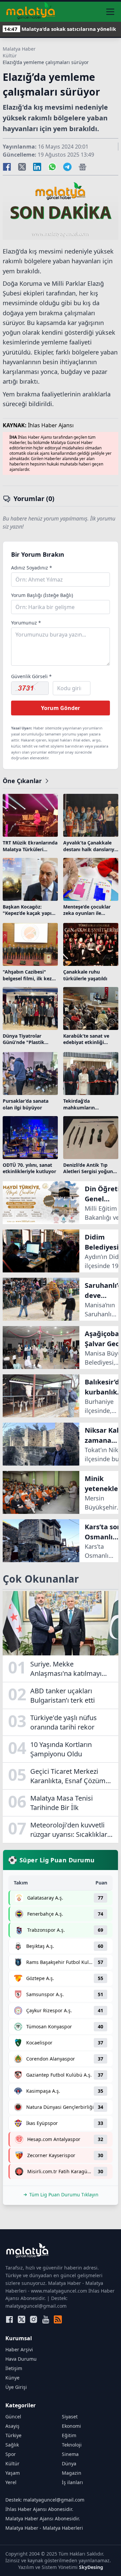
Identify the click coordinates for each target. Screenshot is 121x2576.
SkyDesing (91, 2567)
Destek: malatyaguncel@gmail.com (45, 2500)
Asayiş (12, 2426)
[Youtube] (46, 2319)
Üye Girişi (16, 2387)
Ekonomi (71, 2426)
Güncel (13, 2417)
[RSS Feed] (58, 2319)
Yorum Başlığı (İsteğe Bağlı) (42, 595)
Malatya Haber (19, 49)
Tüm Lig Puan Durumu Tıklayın (64, 2195)
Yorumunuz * (26, 623)
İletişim (14, 2368)
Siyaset (70, 2417)
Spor (11, 2454)
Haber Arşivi (19, 2349)
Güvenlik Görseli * (31, 676)
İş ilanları (72, 2482)
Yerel (11, 2482)
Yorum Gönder (61, 708)
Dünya (69, 2463)
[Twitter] (22, 2319)
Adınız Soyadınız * (32, 568)
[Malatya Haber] (31, 12)
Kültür (10, 56)
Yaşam (13, 2473)
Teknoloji (72, 2445)
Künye (12, 2378)
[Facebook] (9, 2319)
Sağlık (12, 2445)
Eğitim (69, 2435)
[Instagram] (34, 2319)
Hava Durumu (21, 2359)
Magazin (72, 2473)
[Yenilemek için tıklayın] (30, 688)
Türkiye (13, 2435)
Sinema (70, 2454)
